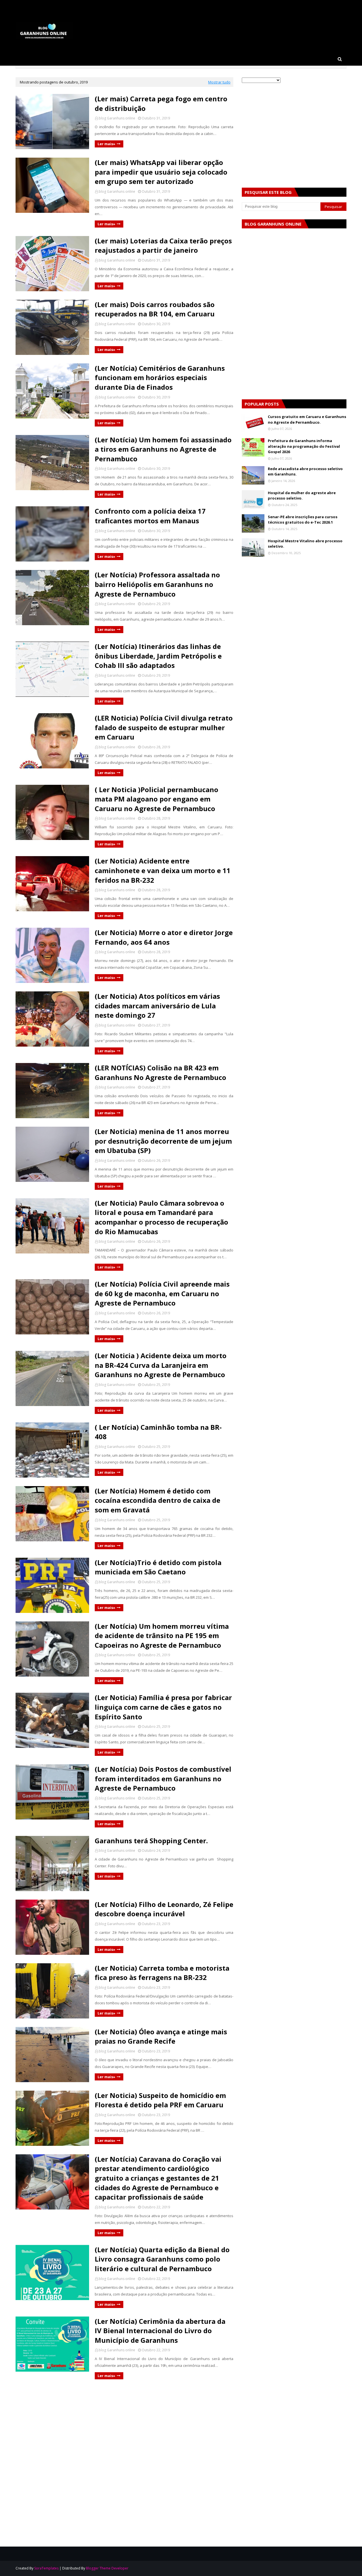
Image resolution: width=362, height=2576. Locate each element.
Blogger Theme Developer (107, 2568)
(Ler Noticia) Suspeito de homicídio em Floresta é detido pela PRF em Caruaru (160, 2100)
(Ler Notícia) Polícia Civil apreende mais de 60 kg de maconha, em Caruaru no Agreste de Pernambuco (162, 1293)
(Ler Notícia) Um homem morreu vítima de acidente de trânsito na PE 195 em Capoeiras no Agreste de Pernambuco (162, 1636)
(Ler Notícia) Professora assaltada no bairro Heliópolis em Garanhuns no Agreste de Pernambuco (157, 584)
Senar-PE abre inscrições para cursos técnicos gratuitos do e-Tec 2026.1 (303, 520)
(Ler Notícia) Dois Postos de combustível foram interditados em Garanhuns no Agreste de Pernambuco (163, 1778)
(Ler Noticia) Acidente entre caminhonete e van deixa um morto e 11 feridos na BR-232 (163, 870)
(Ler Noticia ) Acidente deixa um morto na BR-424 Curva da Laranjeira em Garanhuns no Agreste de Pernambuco (161, 1365)
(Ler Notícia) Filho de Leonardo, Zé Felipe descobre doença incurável (164, 1909)
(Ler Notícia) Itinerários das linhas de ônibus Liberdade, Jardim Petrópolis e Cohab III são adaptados (158, 656)
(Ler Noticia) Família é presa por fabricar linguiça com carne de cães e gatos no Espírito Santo (163, 1707)
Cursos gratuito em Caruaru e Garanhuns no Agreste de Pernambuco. (307, 419)
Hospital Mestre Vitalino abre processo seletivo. (305, 544)
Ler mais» (106, 144)
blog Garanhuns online (117, 118)
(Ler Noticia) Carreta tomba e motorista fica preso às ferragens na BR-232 (162, 1973)
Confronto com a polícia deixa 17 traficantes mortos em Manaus (150, 516)
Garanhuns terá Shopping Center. (151, 1841)
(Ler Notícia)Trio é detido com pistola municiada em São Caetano (158, 1567)
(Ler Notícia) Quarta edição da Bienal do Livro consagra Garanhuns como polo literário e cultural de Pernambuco (162, 2259)
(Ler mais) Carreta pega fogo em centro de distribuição (161, 103)
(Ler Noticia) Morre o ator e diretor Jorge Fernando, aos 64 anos (164, 937)
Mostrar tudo (219, 82)
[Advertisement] (124, 2427)
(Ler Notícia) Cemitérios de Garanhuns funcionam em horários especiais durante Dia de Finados (160, 378)
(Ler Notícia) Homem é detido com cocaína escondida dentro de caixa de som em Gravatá (158, 1500)
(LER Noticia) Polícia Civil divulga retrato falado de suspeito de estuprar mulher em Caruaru (164, 727)
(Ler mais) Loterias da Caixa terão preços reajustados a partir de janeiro (163, 246)
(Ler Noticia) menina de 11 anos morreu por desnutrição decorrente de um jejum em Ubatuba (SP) (163, 1141)
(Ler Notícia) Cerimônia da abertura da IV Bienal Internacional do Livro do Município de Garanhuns (160, 2331)
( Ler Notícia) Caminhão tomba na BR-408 (158, 1432)
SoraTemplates (46, 2568)
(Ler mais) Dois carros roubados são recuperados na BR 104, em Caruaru (155, 309)
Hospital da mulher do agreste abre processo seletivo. (302, 496)
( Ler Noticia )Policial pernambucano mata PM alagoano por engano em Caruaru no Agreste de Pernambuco (157, 799)
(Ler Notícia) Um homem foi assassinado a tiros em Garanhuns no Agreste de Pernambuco (163, 449)
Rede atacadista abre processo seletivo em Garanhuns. (305, 472)
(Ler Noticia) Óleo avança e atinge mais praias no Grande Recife (161, 2036)
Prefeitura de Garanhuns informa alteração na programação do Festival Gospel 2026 (304, 446)
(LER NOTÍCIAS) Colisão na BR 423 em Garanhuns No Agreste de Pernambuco (160, 1072)
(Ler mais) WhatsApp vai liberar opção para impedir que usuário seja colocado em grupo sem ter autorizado (161, 172)
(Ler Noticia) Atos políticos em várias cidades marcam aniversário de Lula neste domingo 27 (157, 1006)
